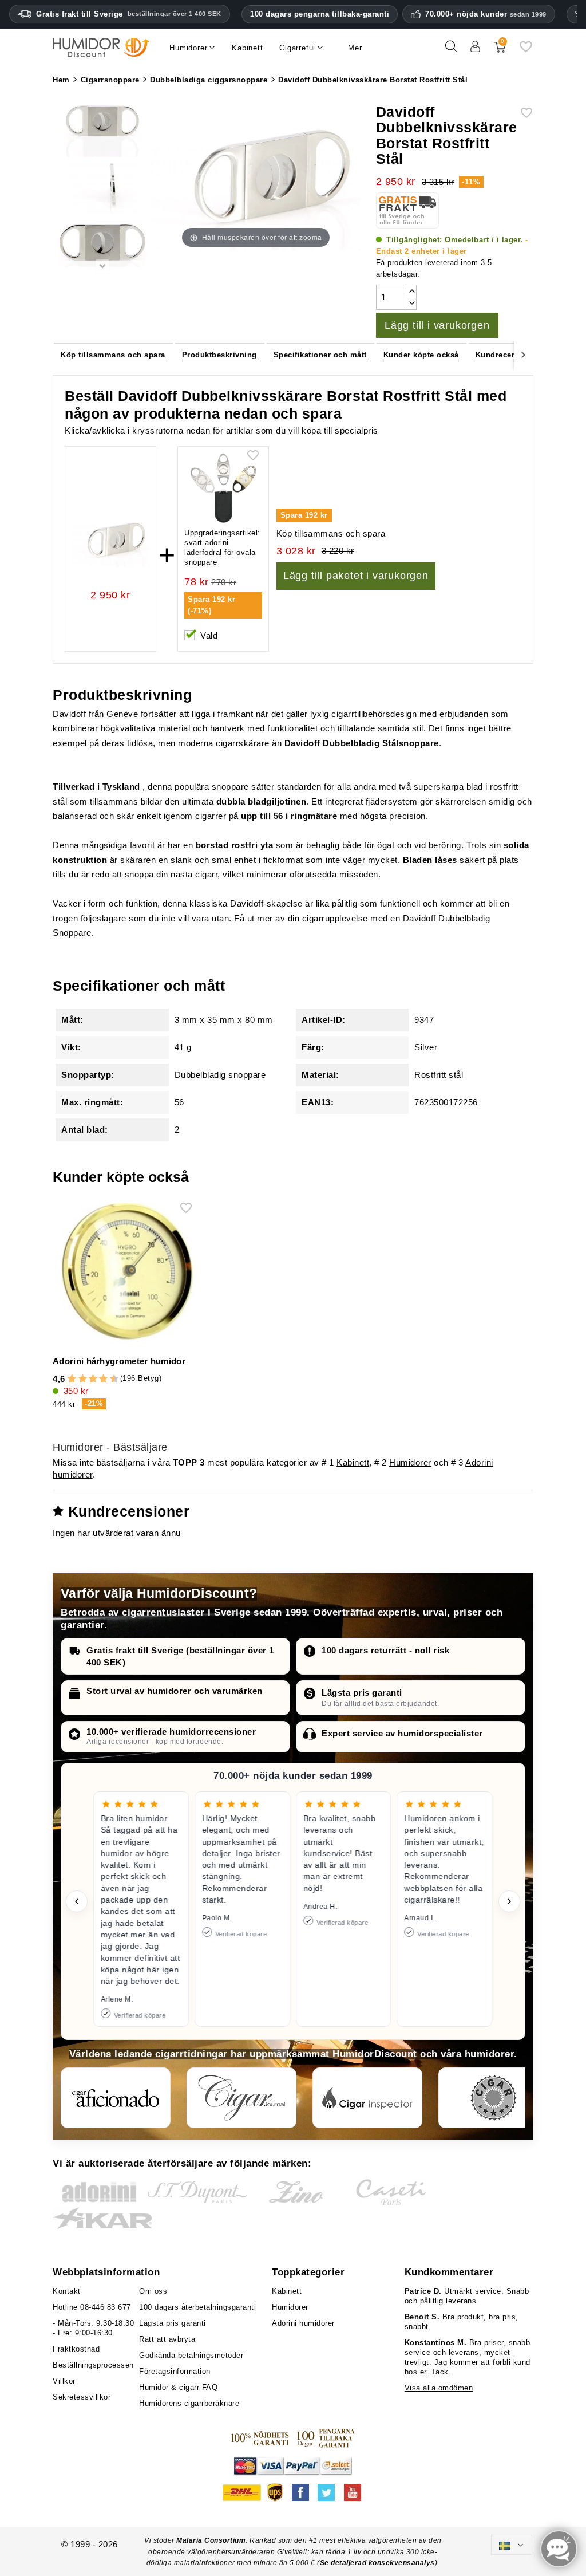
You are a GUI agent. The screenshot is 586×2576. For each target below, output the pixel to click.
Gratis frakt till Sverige (129, 14)
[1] (67, 1379)
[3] (77, 1379)
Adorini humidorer (303, 2323)
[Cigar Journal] (241, 2098)
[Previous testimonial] (77, 1901)
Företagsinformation (175, 2371)
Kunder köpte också (421, 355)
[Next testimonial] (509, 1901)
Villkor (64, 2381)
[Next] (524, 354)
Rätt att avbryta (167, 2339)
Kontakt (67, 2291)
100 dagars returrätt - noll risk (385, 1650)
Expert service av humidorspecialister (402, 1733)
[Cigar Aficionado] (116, 2098)
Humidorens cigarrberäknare (189, 2403)
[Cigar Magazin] (493, 2098)
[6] (93, 1379)
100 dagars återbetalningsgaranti (197, 2307)
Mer (355, 48)
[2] (72, 1379)
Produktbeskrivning (219, 355)
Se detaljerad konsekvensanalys (377, 2563)
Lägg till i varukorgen (437, 325)
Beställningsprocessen (93, 2365)
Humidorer (410, 1462)
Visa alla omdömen (439, 2388)
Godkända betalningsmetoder (191, 2355)
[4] (83, 1379)
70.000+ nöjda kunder (486, 14)
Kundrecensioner (508, 355)
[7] (98, 1379)
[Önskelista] (526, 51)
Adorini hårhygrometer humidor (119, 1361)
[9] (109, 1379)
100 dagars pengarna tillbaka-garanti (320, 14)
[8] (103, 1379)
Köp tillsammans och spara (113, 355)
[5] (88, 1379)
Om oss (153, 2291)
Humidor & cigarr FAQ (178, 2387)
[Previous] (62, 354)
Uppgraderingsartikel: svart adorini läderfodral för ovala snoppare (222, 548)
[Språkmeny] (512, 2545)
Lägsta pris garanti (362, 1693)
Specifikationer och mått (320, 355)
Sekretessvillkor (82, 2397)
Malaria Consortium (211, 2540)
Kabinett (353, 1462)
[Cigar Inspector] (367, 2098)
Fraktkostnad (76, 2349)
